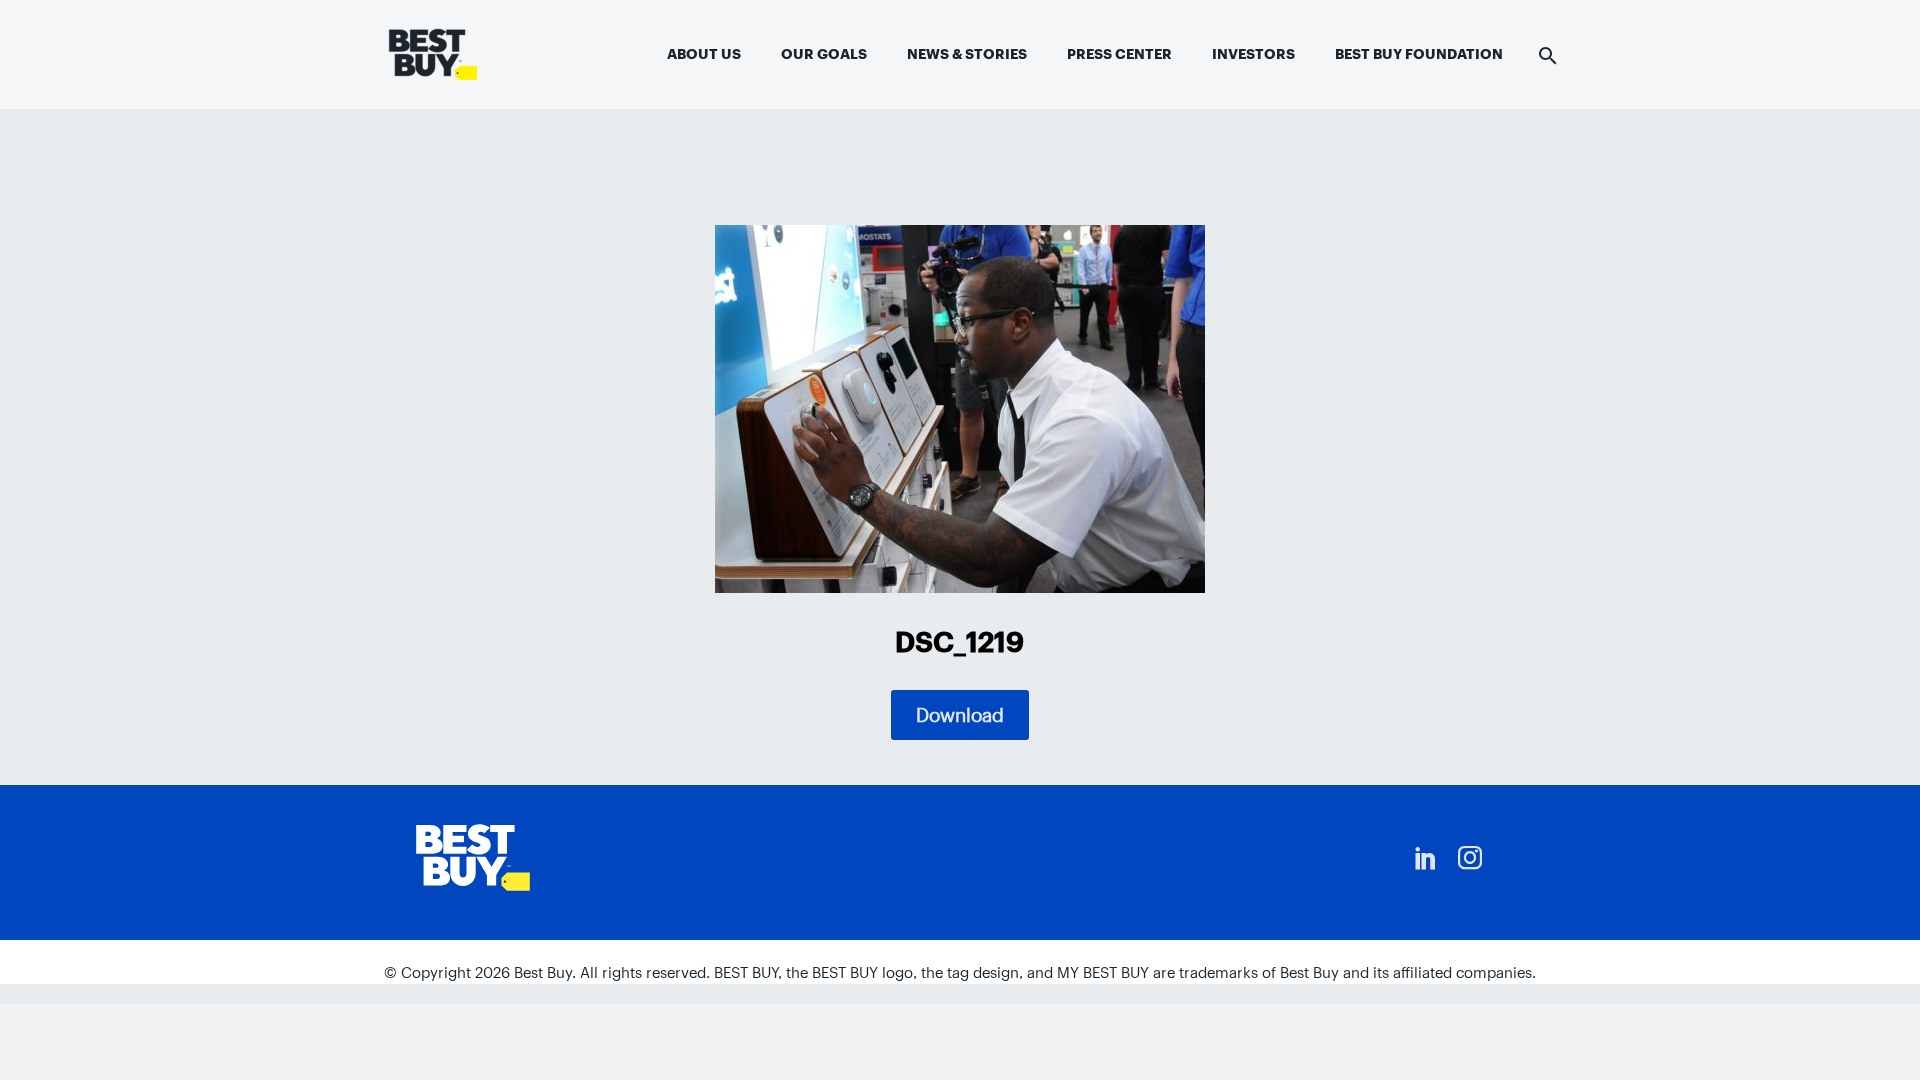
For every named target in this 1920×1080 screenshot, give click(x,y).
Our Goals (824, 54)
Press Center (1119, 54)
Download (960, 715)
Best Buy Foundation (1419, 54)
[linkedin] (1426, 858)
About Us (704, 54)
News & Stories (967, 54)
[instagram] (1470, 858)
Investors (1253, 54)
